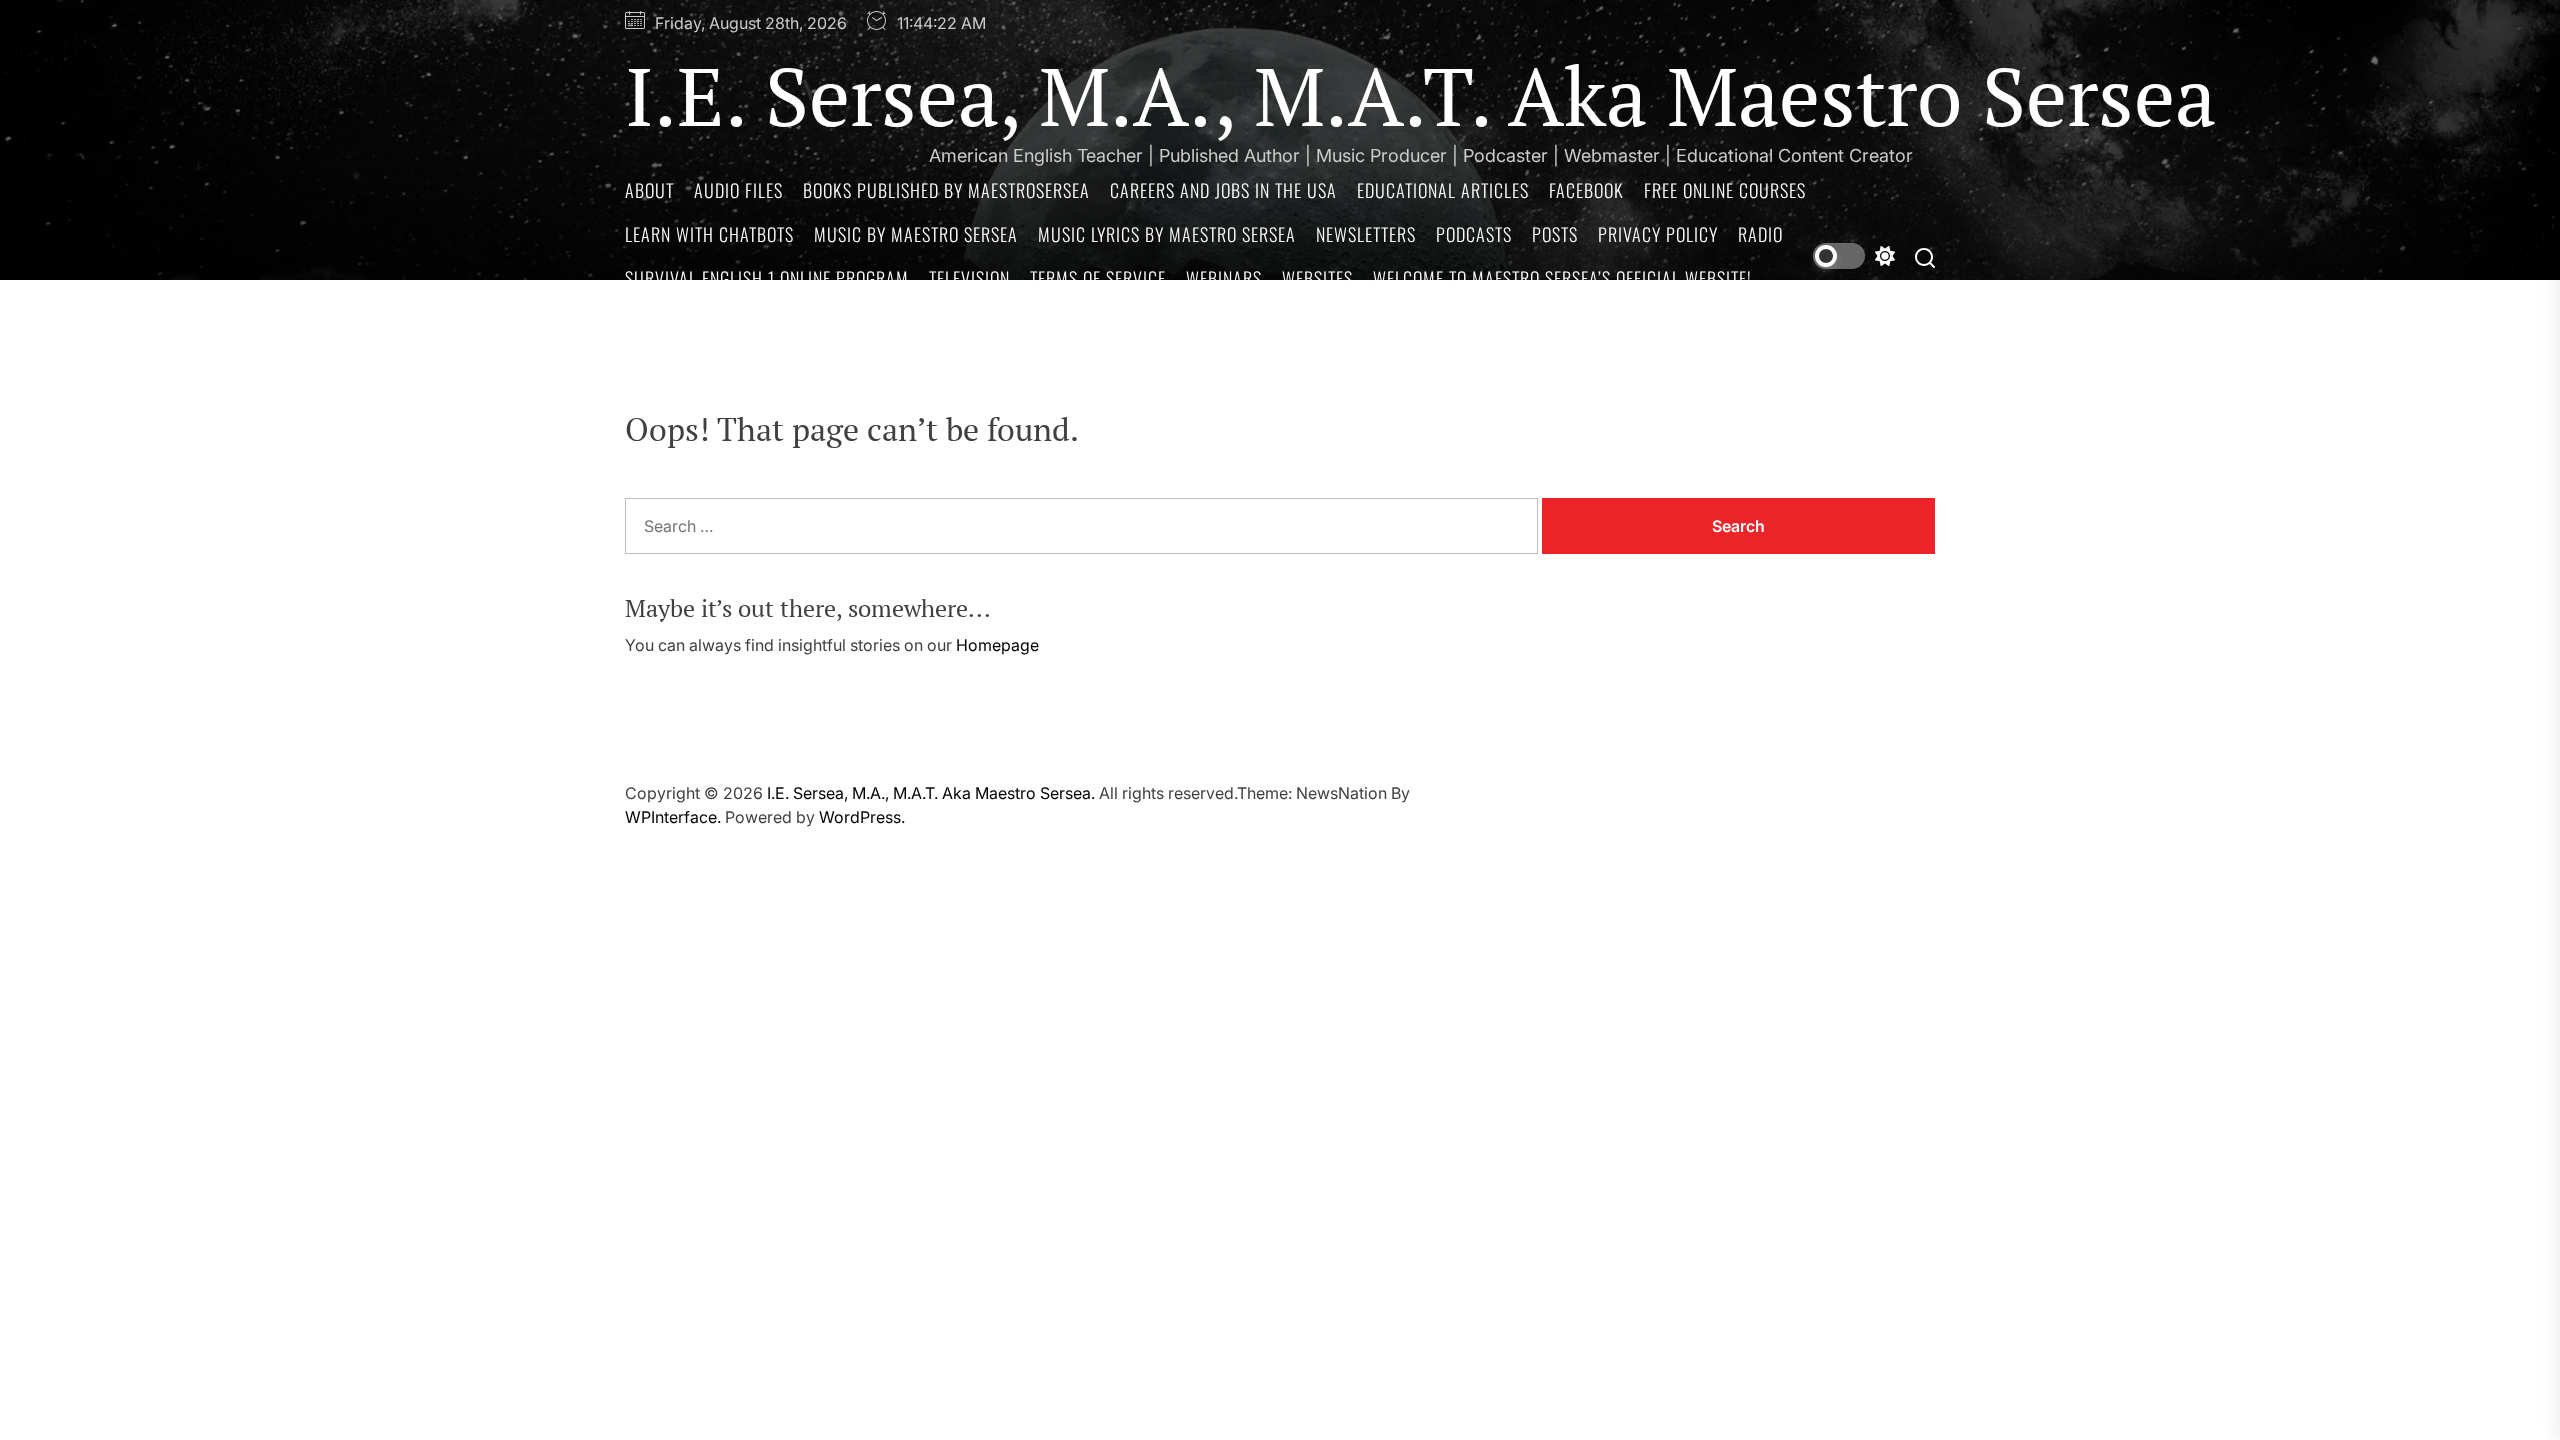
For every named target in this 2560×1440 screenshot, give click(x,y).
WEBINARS (1224, 278)
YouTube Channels (699, 322)
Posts (1555, 234)
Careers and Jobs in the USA (1223, 190)
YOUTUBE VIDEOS (855, 322)
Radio (1760, 234)
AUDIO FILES (738, 190)
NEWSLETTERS (1366, 234)
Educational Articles (1443, 190)
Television (969, 278)
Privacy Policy (1658, 234)
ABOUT (649, 190)
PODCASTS (1474, 234)
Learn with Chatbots (709, 234)
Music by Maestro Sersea (916, 234)
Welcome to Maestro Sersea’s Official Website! (1562, 278)
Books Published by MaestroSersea (946, 190)
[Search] (1925, 256)
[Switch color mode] (1854, 256)
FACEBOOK (1586, 190)
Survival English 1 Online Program (767, 278)
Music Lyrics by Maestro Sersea (1167, 234)
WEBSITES (1317, 278)
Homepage (997, 645)
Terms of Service (1098, 278)
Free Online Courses (1725, 190)
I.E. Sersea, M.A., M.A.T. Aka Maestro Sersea (1420, 95)
